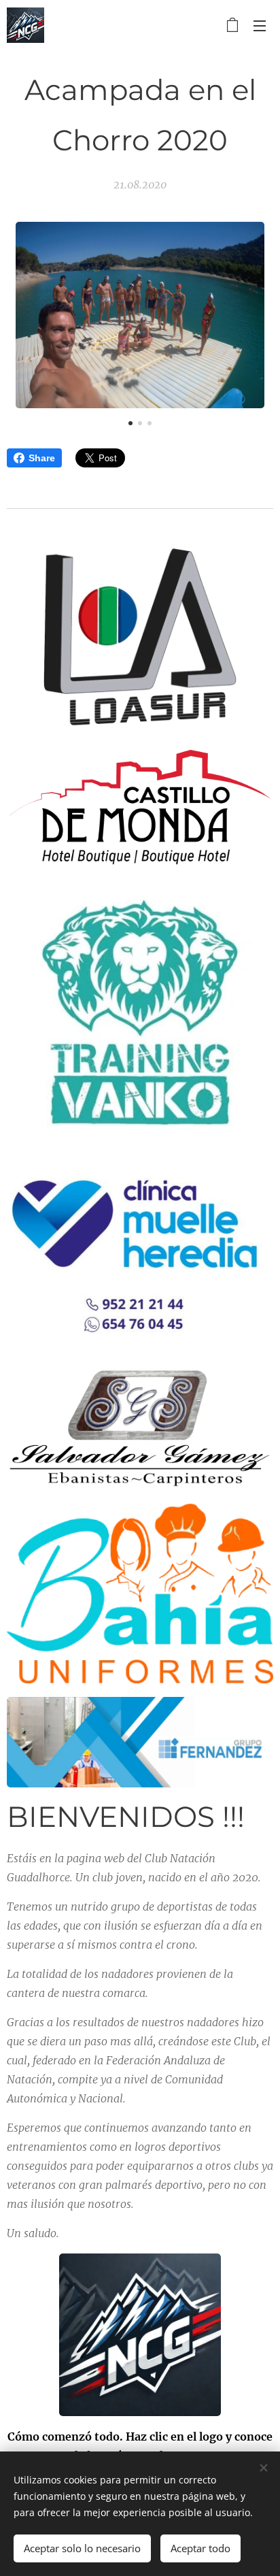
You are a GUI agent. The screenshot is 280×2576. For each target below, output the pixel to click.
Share (42, 458)
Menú (260, 25)
